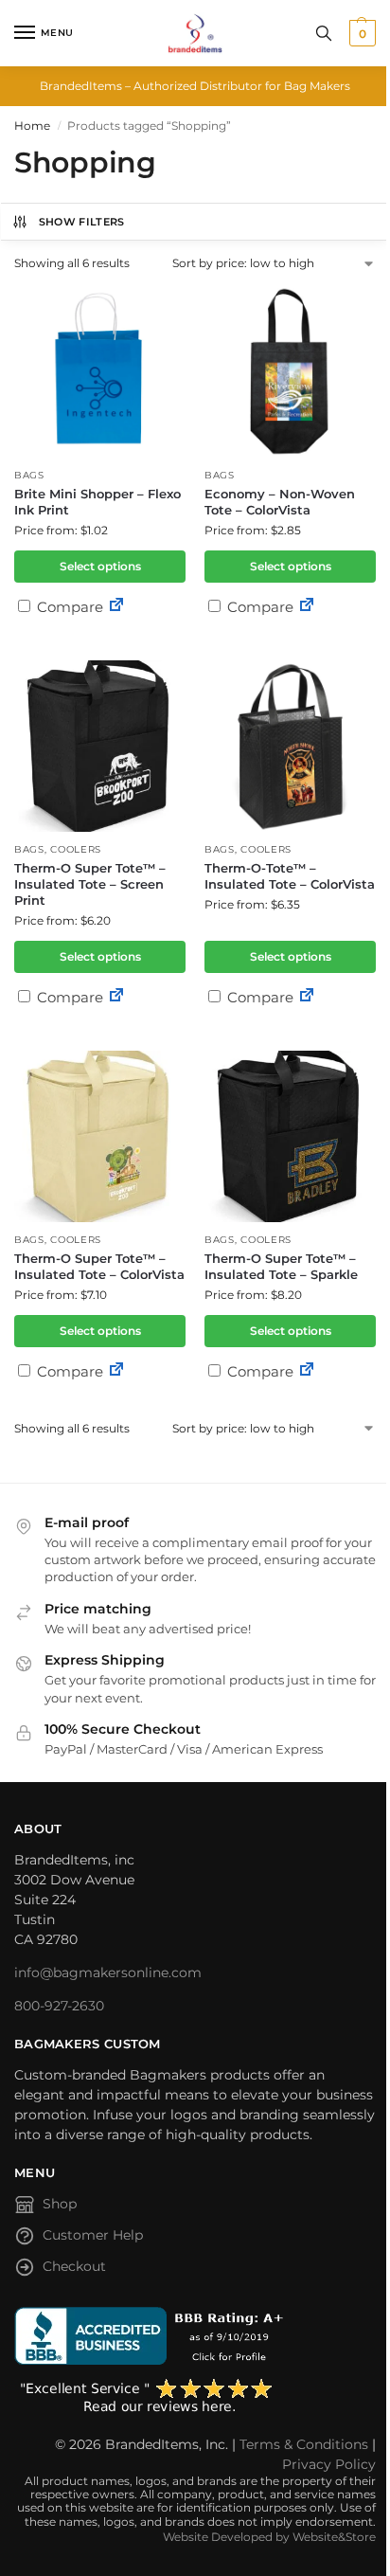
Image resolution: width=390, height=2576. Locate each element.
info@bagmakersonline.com (108, 1973)
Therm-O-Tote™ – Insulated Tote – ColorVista (290, 876)
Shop (60, 2204)
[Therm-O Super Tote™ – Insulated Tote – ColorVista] (100, 1136)
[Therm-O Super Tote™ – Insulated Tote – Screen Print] (100, 746)
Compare (68, 607)
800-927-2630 (59, 2006)
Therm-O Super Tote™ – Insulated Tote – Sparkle (281, 1266)
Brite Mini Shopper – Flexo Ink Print (97, 502)
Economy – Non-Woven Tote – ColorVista (280, 502)
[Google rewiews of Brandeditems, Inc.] (195, 2397)
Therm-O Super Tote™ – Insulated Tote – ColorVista (99, 1266)
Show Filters (82, 222)
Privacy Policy (329, 2464)
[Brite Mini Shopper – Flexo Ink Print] (100, 372)
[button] (360, 33)
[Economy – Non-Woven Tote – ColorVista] (290, 372)
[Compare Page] (116, 607)
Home (32, 126)
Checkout (74, 2266)
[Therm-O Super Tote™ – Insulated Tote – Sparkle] (290, 1136)
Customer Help (93, 2235)
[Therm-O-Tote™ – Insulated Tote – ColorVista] (290, 746)
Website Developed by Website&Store (269, 2537)
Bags (29, 475)
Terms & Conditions (304, 2444)
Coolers (76, 849)
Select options (100, 566)
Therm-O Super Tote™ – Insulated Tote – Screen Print (90, 884)
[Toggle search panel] (324, 33)
